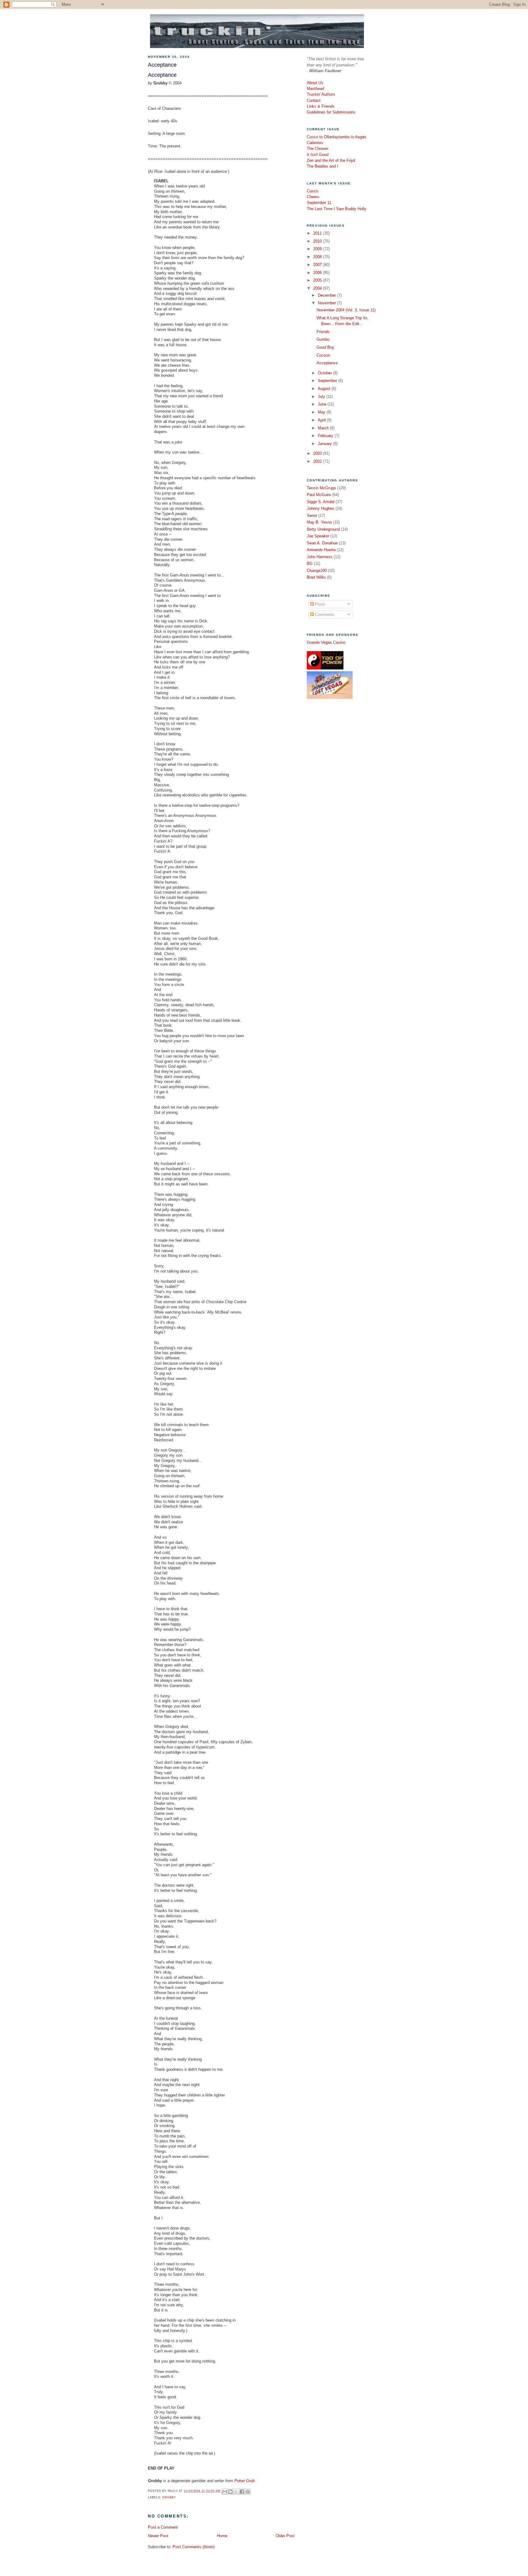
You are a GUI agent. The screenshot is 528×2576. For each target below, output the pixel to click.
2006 (318, 273)
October (325, 373)
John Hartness (320, 557)
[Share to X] (236, 2492)
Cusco (312, 191)
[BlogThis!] (230, 2492)
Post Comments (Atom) (194, 2547)
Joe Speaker (318, 536)
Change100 (317, 571)
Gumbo (323, 339)
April (322, 420)
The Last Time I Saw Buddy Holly (337, 209)
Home (222, 2536)
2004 (318, 288)
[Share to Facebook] (242, 2492)
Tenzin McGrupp (321, 488)
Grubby (169, 2497)
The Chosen (317, 148)
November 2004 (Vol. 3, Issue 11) (346, 310)
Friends (323, 332)
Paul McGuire (319, 495)
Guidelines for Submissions (331, 112)
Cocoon (323, 355)
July (322, 397)
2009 (318, 249)
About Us (315, 83)
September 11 (319, 203)
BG (310, 563)
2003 (318, 453)
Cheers (313, 197)
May (322, 412)
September (328, 381)
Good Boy (325, 347)
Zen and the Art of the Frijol (331, 160)
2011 (318, 233)
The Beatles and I (323, 166)
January (325, 444)
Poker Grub (244, 2481)
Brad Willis (316, 577)
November (327, 303)
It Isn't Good (318, 155)
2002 (318, 461)
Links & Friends (321, 106)
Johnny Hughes (321, 508)
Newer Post (158, 2536)
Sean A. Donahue (322, 543)
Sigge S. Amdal (321, 502)
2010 (318, 241)
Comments (324, 615)
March (324, 428)
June (323, 404)
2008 (318, 257)
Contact (314, 100)
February (326, 436)
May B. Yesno (319, 522)
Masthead (315, 89)
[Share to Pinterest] (248, 2492)
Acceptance (327, 363)
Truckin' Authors (321, 94)
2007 (318, 265)
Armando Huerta (321, 550)
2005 (318, 280)
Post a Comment (163, 2527)
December (327, 295)
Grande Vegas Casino (326, 642)
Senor (312, 515)
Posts (320, 604)
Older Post (285, 2536)
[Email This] (225, 2492)
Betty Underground (323, 529)
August (325, 389)
